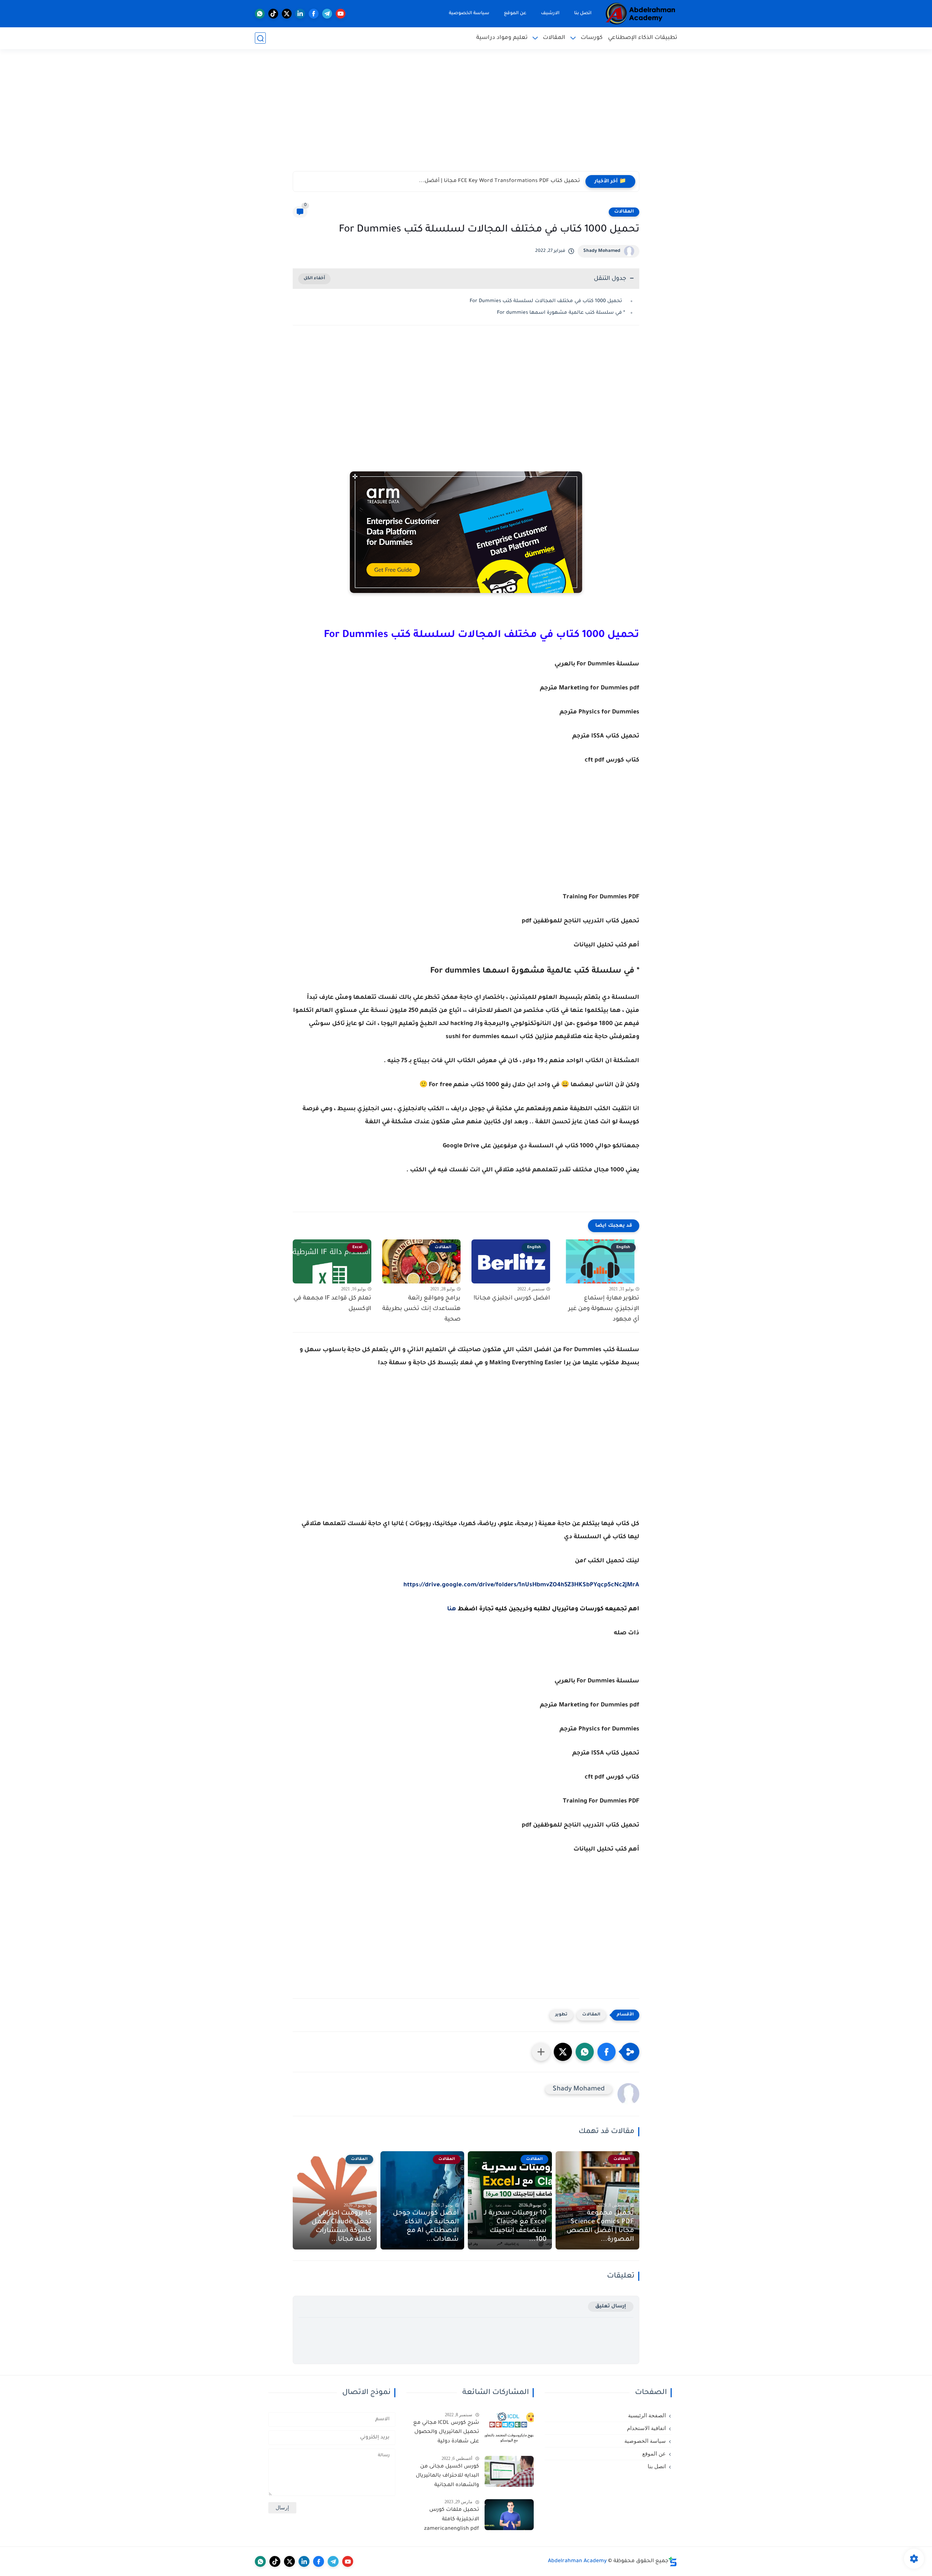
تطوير (561, 2015)
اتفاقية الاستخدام (646, 2428)
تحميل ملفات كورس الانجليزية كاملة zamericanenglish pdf (451, 2519)
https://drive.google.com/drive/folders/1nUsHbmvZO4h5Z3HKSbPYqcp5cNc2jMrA (521, 1585)
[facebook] (314, 14)
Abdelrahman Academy (577, 2561)
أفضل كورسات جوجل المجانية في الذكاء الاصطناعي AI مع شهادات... (426, 2227)
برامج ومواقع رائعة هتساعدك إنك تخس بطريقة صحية (421, 1309)
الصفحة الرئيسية (647, 2415)
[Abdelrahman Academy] (641, 14)
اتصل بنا (583, 13)
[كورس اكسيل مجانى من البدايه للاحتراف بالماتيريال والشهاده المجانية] (509, 2471)
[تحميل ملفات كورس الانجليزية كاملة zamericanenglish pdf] (509, 2515)
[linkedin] (300, 14)
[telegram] (327, 14)
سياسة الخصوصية (469, 13)
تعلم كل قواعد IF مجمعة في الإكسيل (332, 1304)
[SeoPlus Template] (673, 2562)
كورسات (592, 38)
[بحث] (260, 38)
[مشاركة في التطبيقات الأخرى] (541, 2052)
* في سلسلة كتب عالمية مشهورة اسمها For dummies (561, 313)
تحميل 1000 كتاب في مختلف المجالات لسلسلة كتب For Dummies (547, 301)
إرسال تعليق (611, 2306)
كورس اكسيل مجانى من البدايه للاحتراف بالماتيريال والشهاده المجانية (447, 2476)
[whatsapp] (260, 14)
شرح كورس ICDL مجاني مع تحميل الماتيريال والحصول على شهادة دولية (446, 2432)
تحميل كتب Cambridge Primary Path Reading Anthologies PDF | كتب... (491, 181)
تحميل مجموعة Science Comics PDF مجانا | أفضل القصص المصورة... (600, 2227)
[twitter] (287, 14)
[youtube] (341, 14)
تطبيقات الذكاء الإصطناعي (643, 38)
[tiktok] (273, 14)
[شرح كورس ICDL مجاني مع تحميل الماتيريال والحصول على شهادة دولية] (509, 2428)
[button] (607, 2052)
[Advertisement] (466, 115)
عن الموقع (515, 13)
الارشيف (550, 13)
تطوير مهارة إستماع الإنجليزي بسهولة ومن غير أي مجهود (604, 1309)
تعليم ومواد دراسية (502, 38)
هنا (452, 1609)
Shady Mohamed (602, 251)
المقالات (554, 38)
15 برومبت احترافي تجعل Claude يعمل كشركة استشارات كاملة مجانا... (341, 2227)
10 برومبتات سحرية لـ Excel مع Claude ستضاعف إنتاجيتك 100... (515, 2227)
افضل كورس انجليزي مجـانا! (512, 1298)
